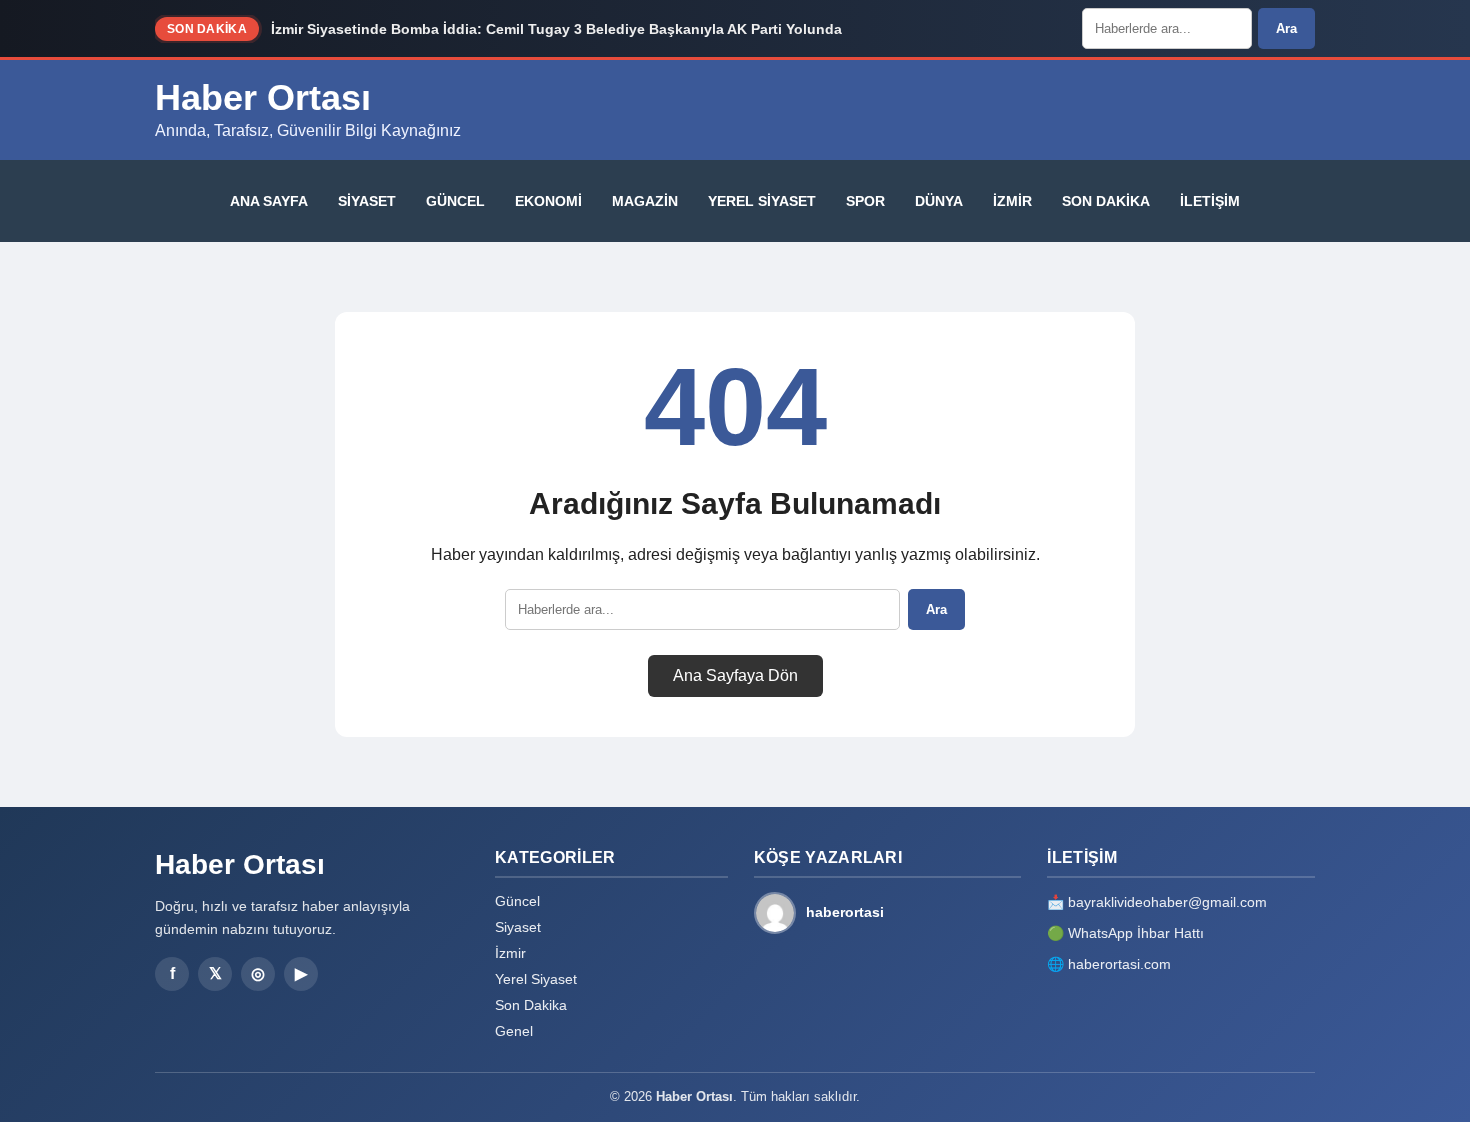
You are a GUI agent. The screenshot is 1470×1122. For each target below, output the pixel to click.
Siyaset (367, 201)
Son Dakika (1106, 201)
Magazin (645, 201)
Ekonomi (548, 201)
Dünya (939, 201)
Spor (865, 201)
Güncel (455, 201)
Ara (1286, 28)
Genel (514, 1031)
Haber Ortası (263, 97)
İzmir (1012, 201)
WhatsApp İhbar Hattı (1136, 933)
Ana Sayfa (269, 201)
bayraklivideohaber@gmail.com (1167, 902)
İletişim (1210, 201)
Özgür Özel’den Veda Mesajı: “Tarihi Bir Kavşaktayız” (451, 33)
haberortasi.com (1119, 964)
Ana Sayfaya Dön (735, 675)
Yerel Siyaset (762, 201)
